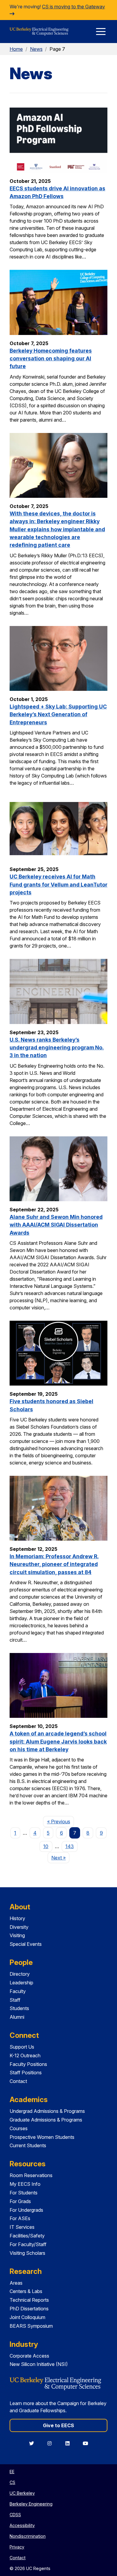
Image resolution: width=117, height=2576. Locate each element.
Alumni (17, 2017)
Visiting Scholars (27, 2253)
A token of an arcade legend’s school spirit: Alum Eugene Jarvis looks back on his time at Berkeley (58, 1741)
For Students (24, 2193)
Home (16, 49)
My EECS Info (25, 2184)
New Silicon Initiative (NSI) (39, 2364)
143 (70, 1846)
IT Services (22, 2227)
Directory (20, 1974)
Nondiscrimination (28, 2536)
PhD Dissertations (29, 2309)
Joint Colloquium (27, 2317)
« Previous (60, 1821)
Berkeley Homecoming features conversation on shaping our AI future (51, 359)
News (36, 49)
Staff (15, 2000)
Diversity (19, 1927)
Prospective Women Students (42, 2137)
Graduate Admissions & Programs (46, 2120)
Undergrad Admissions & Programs (47, 2111)
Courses (19, 2128)
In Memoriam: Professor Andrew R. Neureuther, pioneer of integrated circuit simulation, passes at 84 (54, 1564)
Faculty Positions (28, 2064)
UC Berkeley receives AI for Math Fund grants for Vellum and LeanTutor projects (58, 884)
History (17, 1918)
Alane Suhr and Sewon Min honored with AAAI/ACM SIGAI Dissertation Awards (56, 1225)
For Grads (20, 2201)
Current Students (28, 2145)
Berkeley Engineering (31, 2504)
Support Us (22, 2047)
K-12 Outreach (25, 2055)
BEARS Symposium (31, 2326)
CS (12, 2482)
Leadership (21, 1983)
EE (12, 2472)
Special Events (26, 1944)
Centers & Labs (26, 2291)
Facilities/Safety (27, 2236)
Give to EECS (58, 2425)
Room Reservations (31, 2175)
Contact (18, 2081)
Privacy (17, 2547)
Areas (16, 2283)
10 (46, 1846)
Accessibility (22, 2525)
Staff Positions (26, 2073)
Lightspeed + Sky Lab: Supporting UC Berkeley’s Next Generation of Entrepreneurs (58, 714)
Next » (60, 1858)
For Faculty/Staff (28, 2244)
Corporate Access (29, 2356)
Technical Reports (29, 2300)
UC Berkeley (22, 2493)
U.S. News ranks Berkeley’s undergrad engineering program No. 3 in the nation (57, 1048)
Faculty (18, 1991)
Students (19, 2008)
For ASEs (20, 2218)
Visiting (17, 1935)
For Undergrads (26, 2210)
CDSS (15, 2515)
